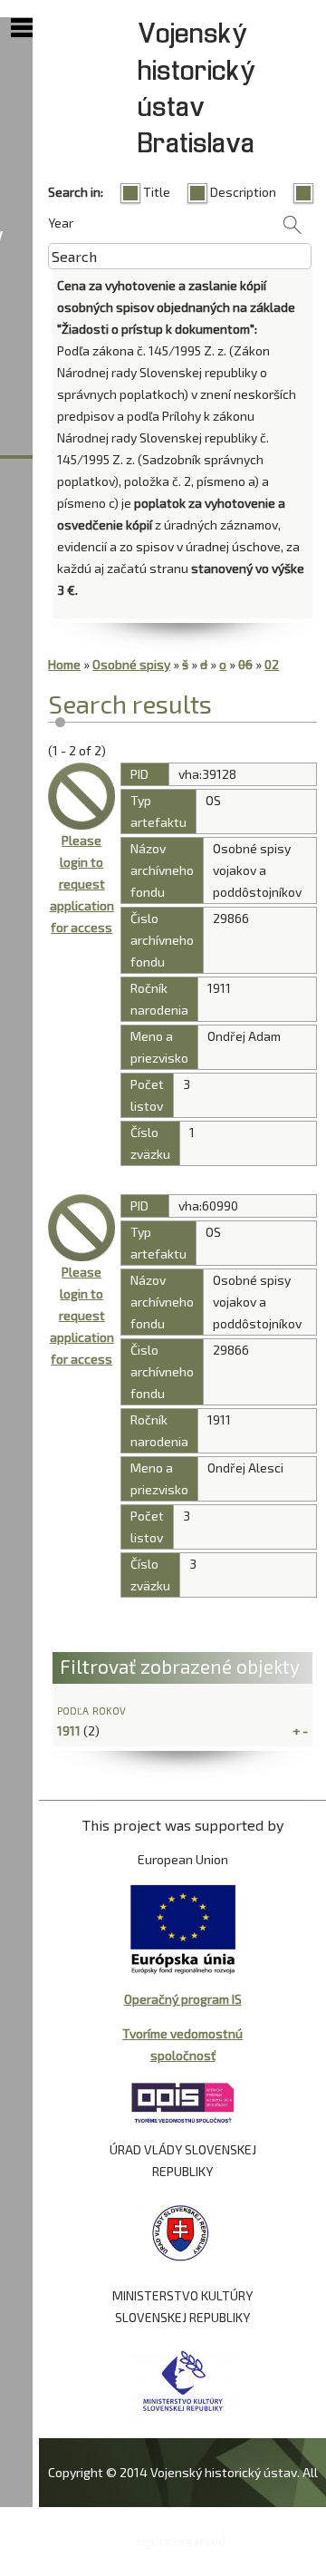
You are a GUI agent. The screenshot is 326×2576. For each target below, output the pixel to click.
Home (64, 664)
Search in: (76, 192)
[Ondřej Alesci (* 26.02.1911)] (81, 1228)
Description (243, 192)
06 (245, 664)
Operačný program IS (183, 1999)
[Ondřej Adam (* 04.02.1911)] (81, 796)
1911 (69, 1730)
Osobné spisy (131, 664)
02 (272, 664)
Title (157, 192)
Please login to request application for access (82, 884)
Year (61, 223)
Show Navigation (22, 28)
